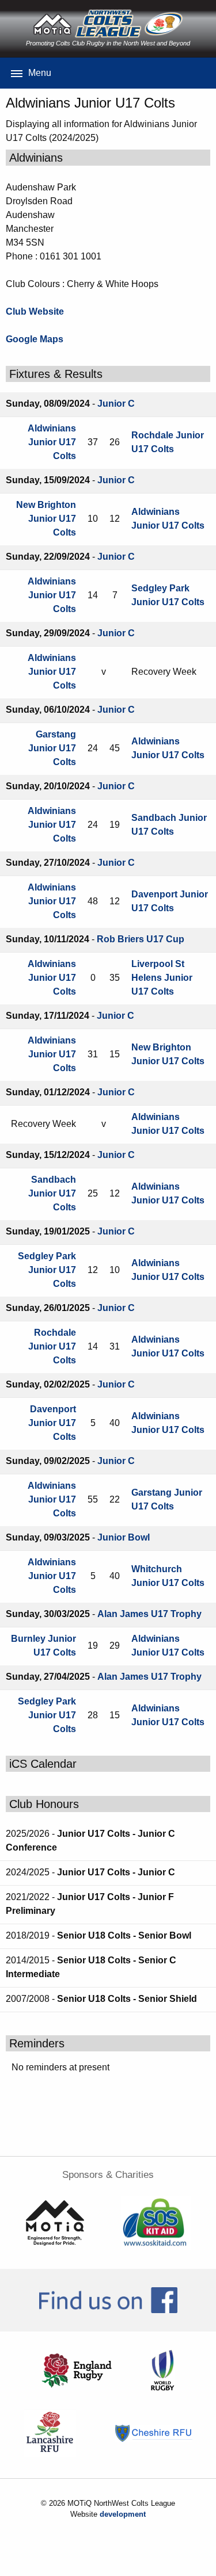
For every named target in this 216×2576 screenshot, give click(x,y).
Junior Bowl (124, 1537)
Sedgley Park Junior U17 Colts (47, 1270)
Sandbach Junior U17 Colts (52, 1193)
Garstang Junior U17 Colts (52, 748)
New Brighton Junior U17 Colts (46, 519)
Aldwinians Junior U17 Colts (52, 442)
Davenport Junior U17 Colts (52, 1423)
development (123, 2514)
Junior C (116, 404)
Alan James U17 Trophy (149, 1614)
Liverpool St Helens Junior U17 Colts (162, 978)
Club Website (35, 312)
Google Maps (35, 339)
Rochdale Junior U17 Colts (52, 1346)
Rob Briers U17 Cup (141, 939)
